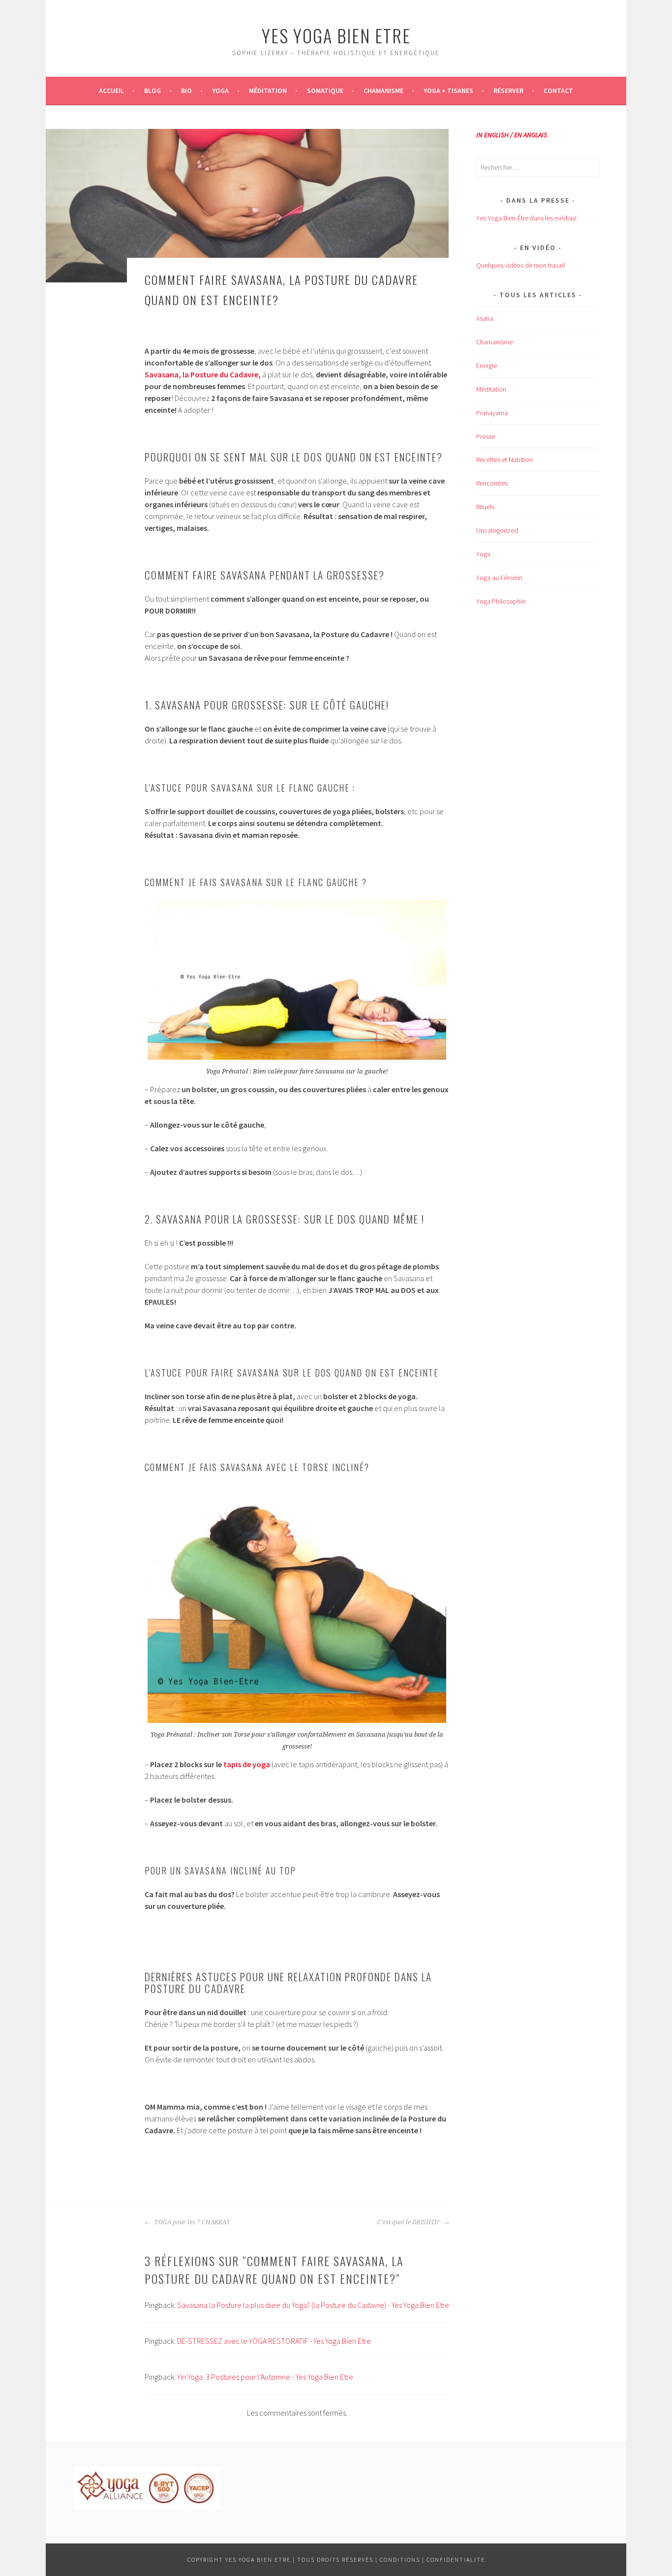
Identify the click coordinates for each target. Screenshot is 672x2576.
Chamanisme (383, 91)
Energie (487, 366)
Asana (485, 318)
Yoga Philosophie (501, 601)
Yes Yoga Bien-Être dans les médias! (526, 218)
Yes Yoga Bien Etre (336, 35)
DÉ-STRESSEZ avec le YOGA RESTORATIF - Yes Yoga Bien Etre (274, 2341)
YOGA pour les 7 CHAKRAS (191, 2222)
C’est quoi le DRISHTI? (409, 2222)
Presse (486, 436)
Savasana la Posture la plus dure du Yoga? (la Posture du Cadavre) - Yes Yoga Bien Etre (313, 2305)
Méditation (268, 91)
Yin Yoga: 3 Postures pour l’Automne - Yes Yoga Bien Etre (265, 2377)
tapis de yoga (247, 1764)
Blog (153, 91)
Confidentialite (456, 2560)
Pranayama (492, 413)
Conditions (400, 2560)
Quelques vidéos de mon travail (520, 265)
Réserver (508, 91)
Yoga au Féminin (499, 578)
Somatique (325, 91)
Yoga (220, 91)
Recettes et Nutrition (504, 460)
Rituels (485, 507)
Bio (186, 91)
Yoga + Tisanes (448, 91)
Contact (558, 91)
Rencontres (492, 483)
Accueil (111, 91)
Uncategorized (497, 530)
